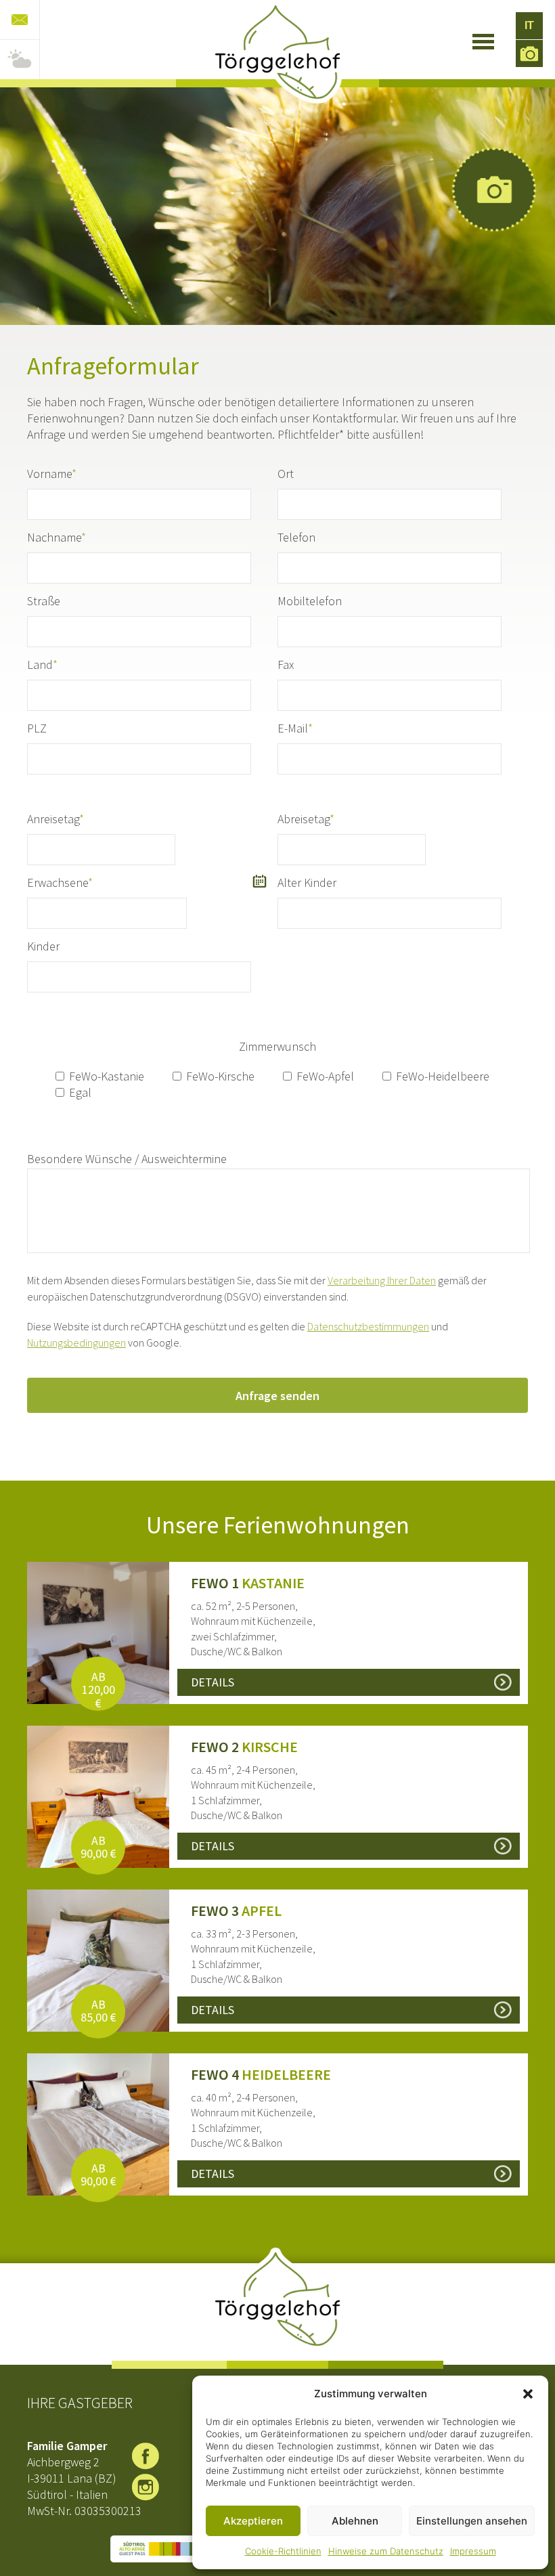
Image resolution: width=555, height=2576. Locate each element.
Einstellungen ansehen (472, 2521)
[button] (528, 2394)
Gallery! (494, 190)
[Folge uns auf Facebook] (146, 2456)
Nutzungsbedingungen (76, 1342)
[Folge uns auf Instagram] (146, 2487)
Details (213, 1682)
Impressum (473, 2551)
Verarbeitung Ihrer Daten (382, 1280)
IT (529, 25)
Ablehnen (355, 2521)
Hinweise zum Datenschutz (386, 2551)
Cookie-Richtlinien (283, 2551)
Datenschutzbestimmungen (368, 1326)
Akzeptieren (253, 2521)
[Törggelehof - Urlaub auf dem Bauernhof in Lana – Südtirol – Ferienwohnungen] (277, 52)
